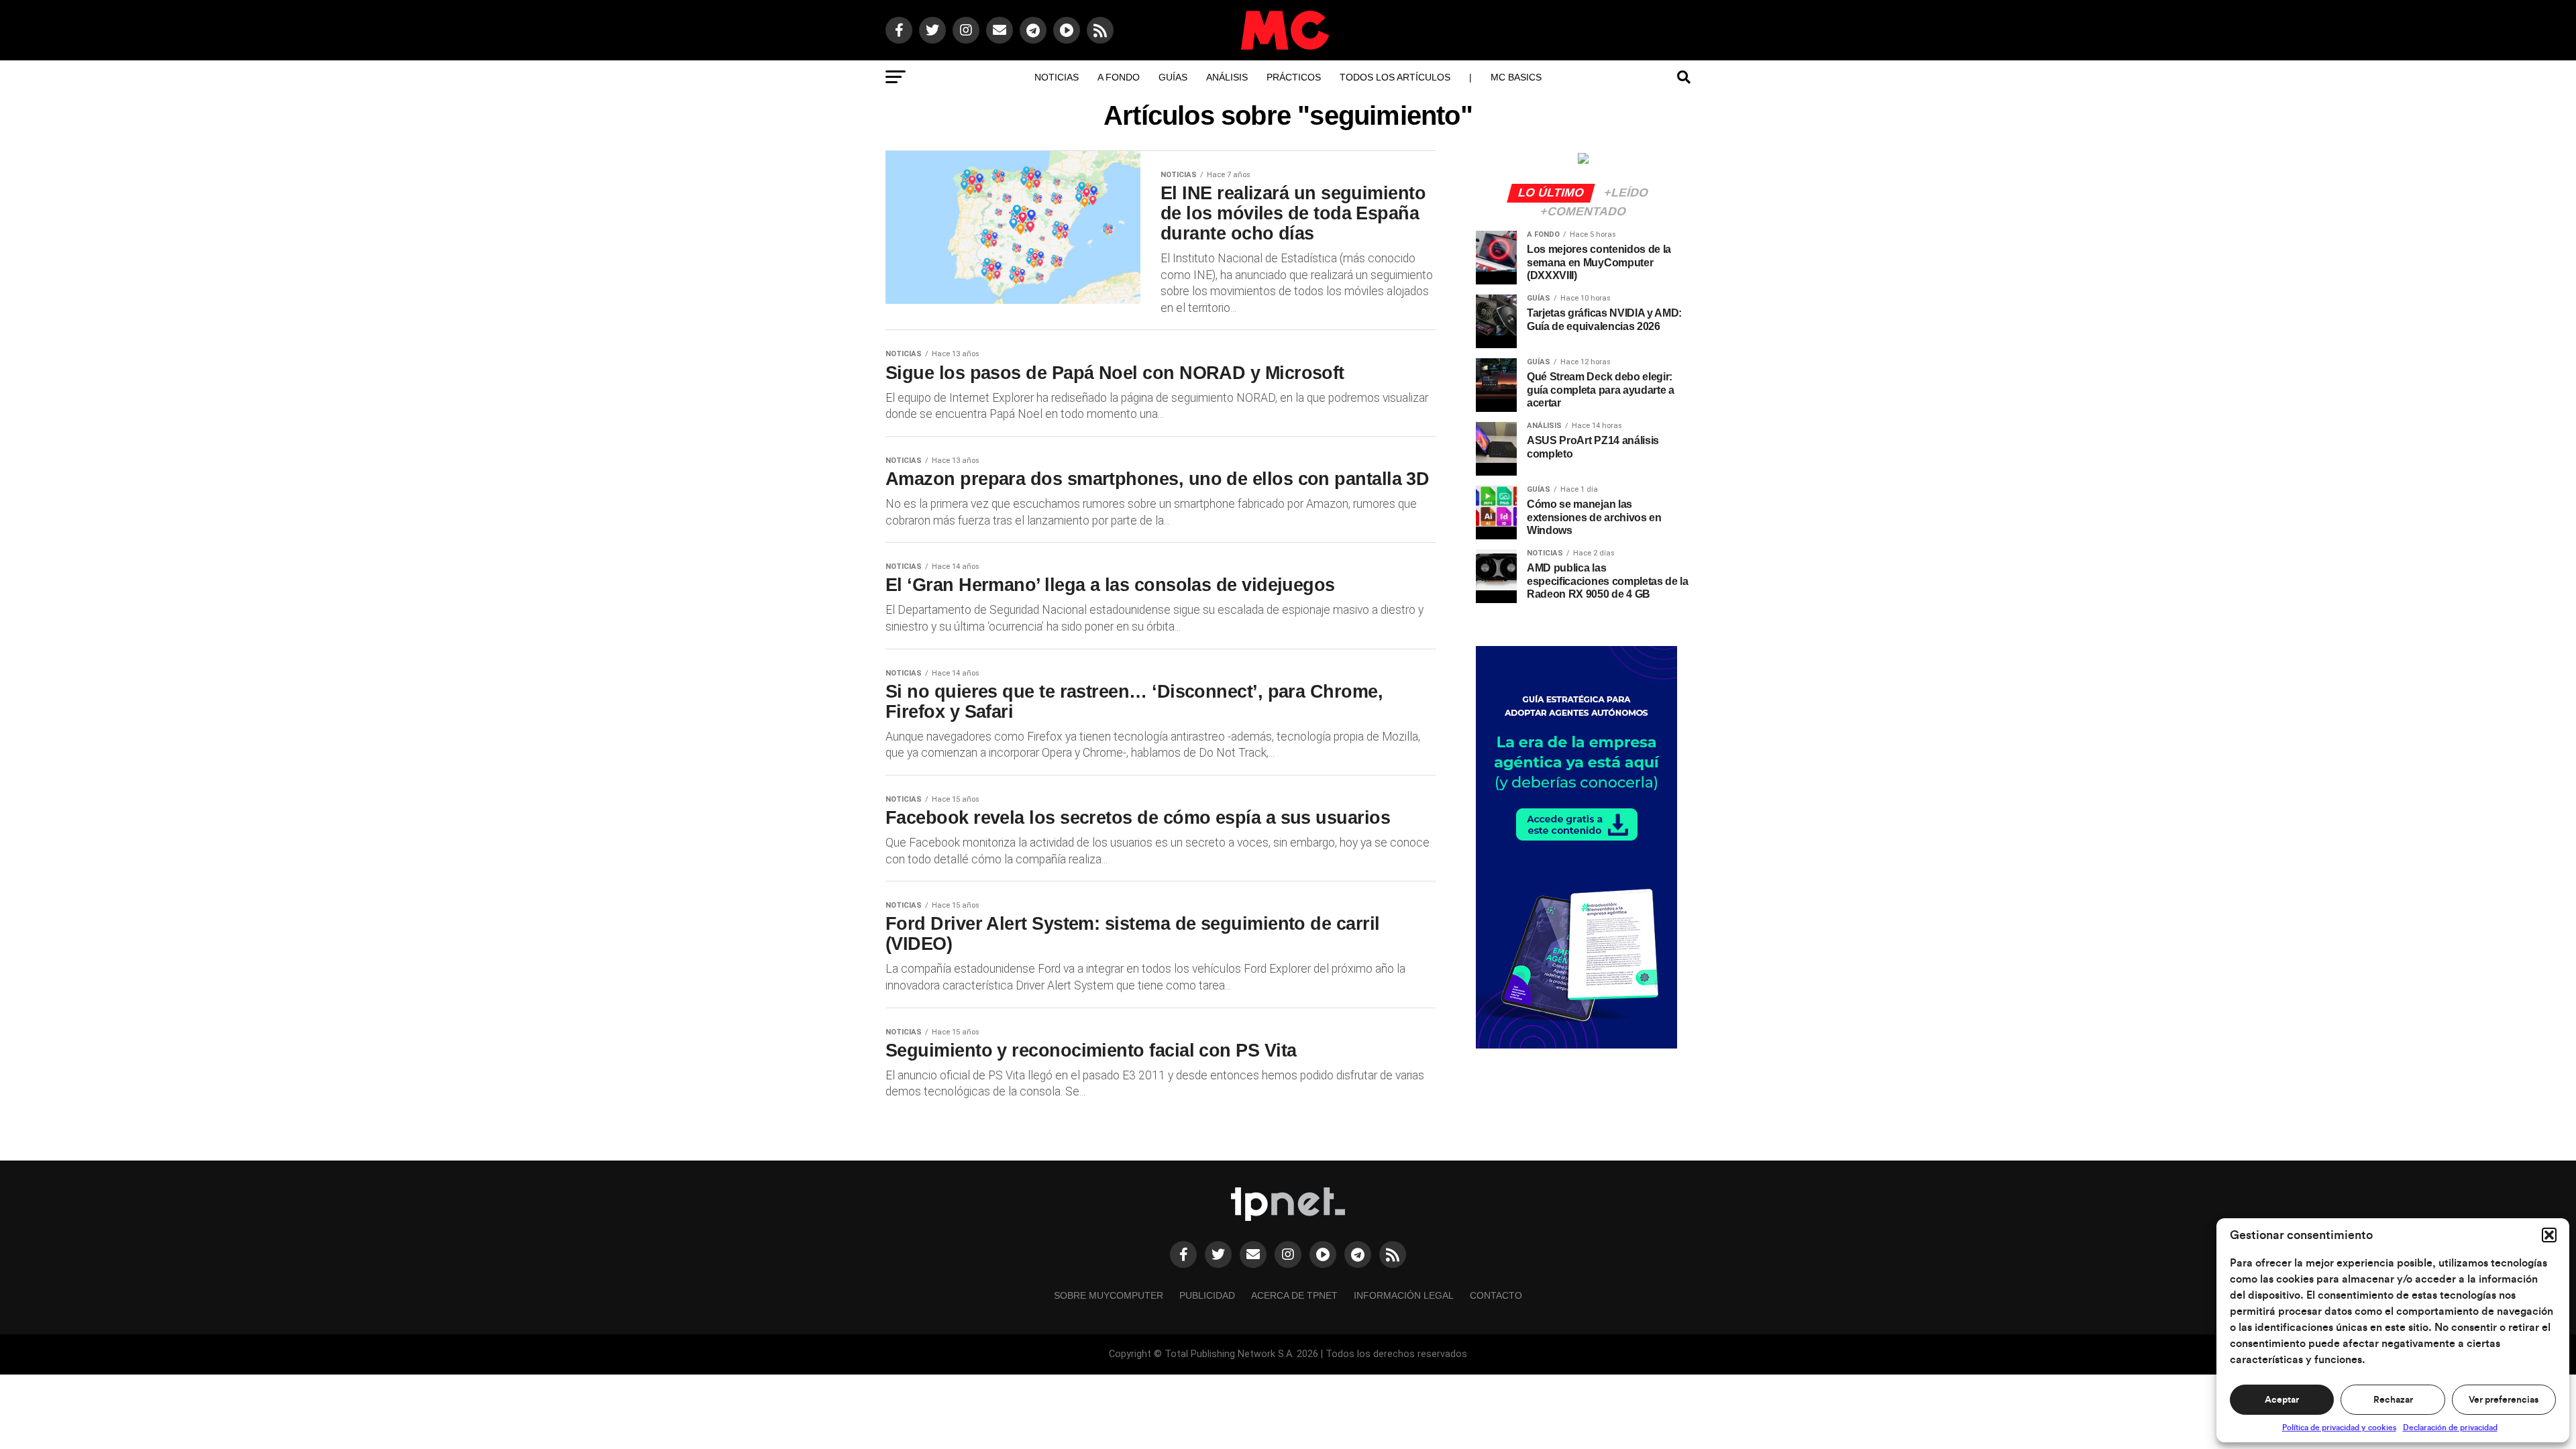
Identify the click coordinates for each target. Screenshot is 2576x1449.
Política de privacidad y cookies (2339, 1428)
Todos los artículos (1395, 77)
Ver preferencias (2504, 1400)
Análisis (1227, 77)
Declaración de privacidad (2450, 1428)
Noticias (1057, 77)
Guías (1173, 77)
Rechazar (2393, 1400)
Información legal (1404, 1295)
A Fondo (1119, 77)
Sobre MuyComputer (1109, 1295)
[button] (2549, 1235)
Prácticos (1294, 77)
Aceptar (2282, 1400)
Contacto (1496, 1295)
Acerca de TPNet (1294, 1295)
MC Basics (1516, 77)
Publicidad (1207, 1295)
